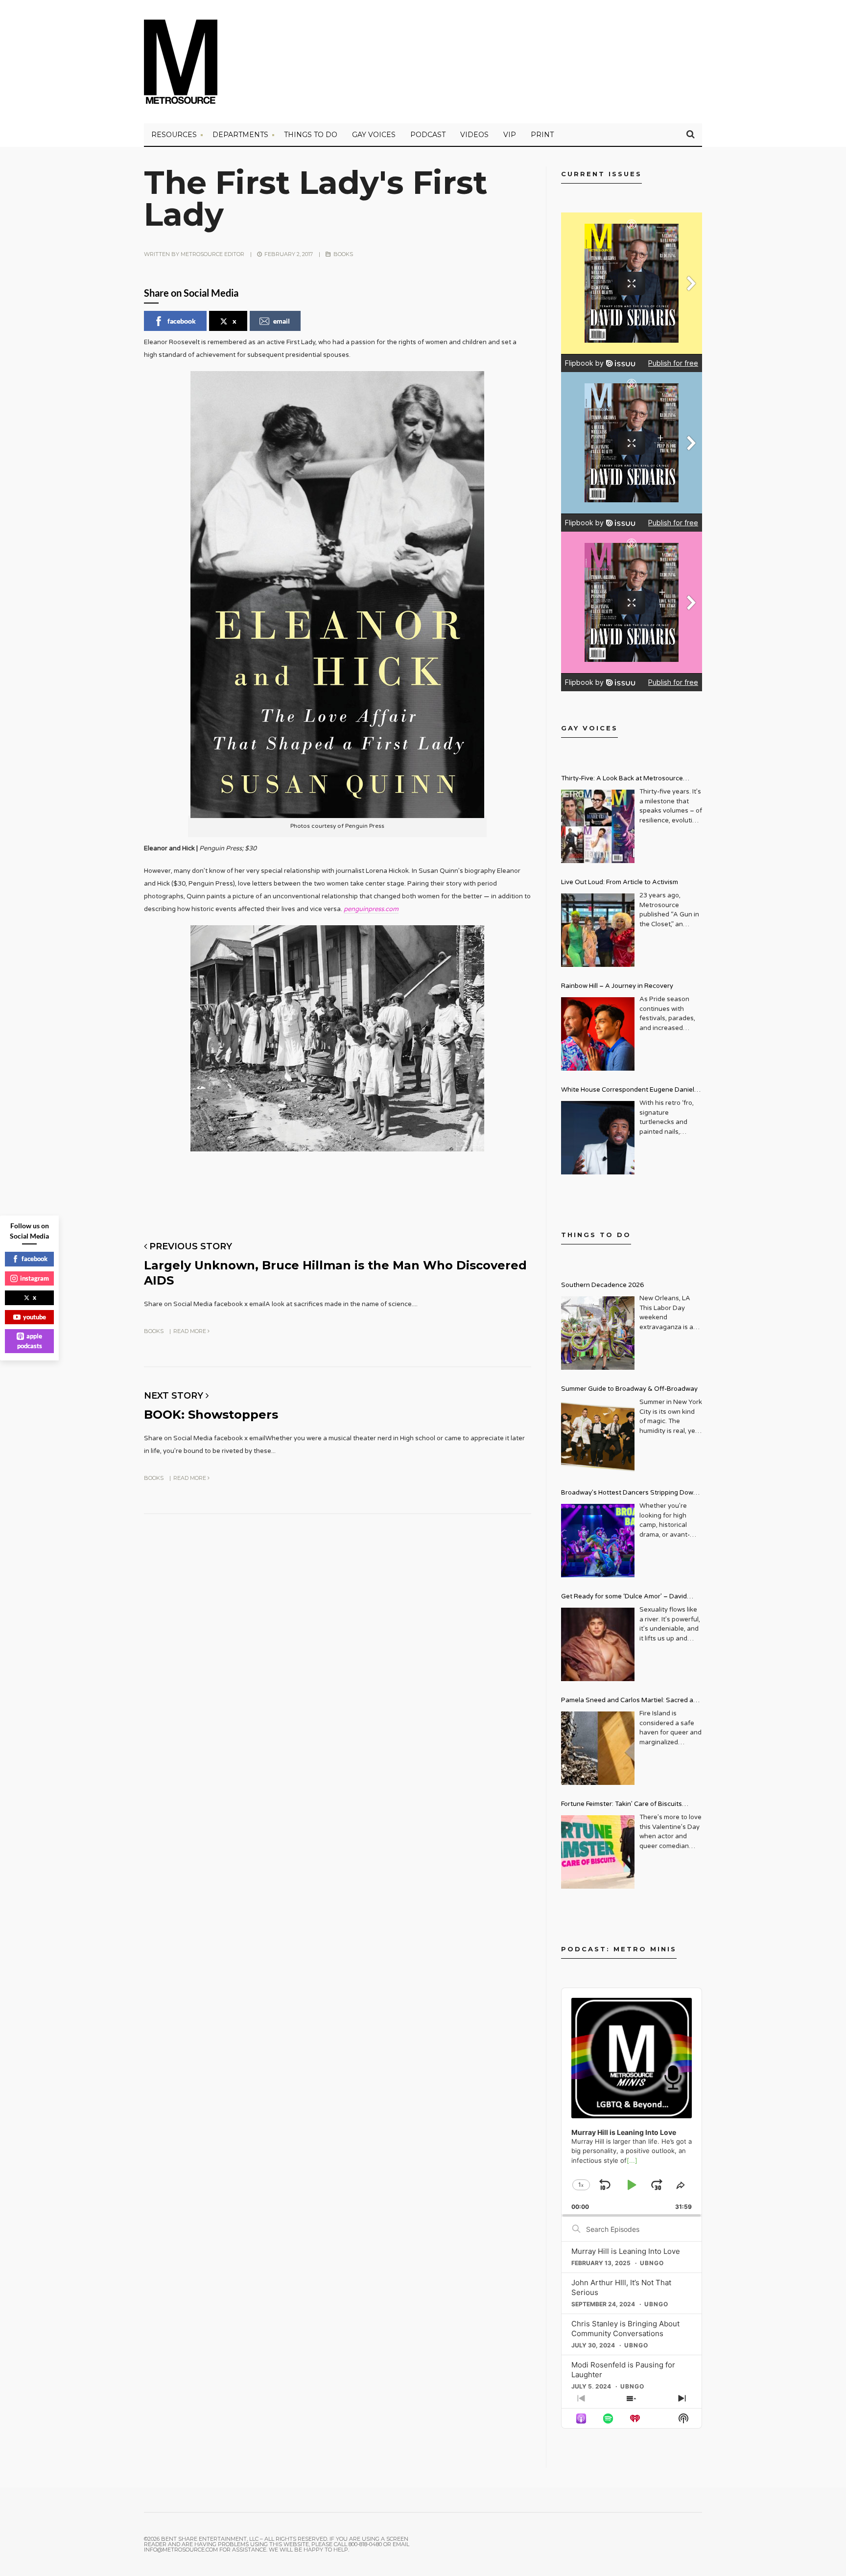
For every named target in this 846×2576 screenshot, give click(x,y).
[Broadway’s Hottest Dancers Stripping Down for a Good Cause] (598, 1541)
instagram (35, 1278)
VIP (510, 135)
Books (343, 254)
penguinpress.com (371, 909)
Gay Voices (374, 135)
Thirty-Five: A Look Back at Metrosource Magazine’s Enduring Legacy (622, 780)
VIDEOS (474, 135)
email (282, 321)
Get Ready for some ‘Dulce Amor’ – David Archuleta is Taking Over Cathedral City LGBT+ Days (632, 1598)
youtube (35, 1317)
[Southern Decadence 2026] (598, 1333)
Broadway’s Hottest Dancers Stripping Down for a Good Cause (629, 1494)
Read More (190, 1331)
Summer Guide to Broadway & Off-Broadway (629, 1389)
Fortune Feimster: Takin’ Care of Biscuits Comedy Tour (622, 1805)
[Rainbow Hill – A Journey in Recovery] (598, 1034)
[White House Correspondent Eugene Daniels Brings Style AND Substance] (598, 1138)
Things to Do (311, 135)
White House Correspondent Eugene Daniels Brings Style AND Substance (629, 1091)
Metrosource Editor (212, 254)
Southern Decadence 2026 (602, 1285)
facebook (182, 321)
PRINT (542, 135)
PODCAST (428, 135)
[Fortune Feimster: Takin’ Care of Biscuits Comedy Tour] (598, 1852)
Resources (174, 135)
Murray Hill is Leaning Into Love (626, 2251)
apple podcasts (30, 1341)
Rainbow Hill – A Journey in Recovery (617, 986)
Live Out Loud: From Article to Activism (620, 882)
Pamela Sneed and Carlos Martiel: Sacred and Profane (631, 1701)
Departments (240, 135)
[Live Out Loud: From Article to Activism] (598, 930)
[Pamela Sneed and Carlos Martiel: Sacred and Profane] (598, 1748)
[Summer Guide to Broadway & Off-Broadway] (598, 1437)
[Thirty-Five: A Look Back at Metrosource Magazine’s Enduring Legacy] (598, 826)
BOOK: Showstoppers (211, 1415)
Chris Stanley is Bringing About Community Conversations (625, 2329)
